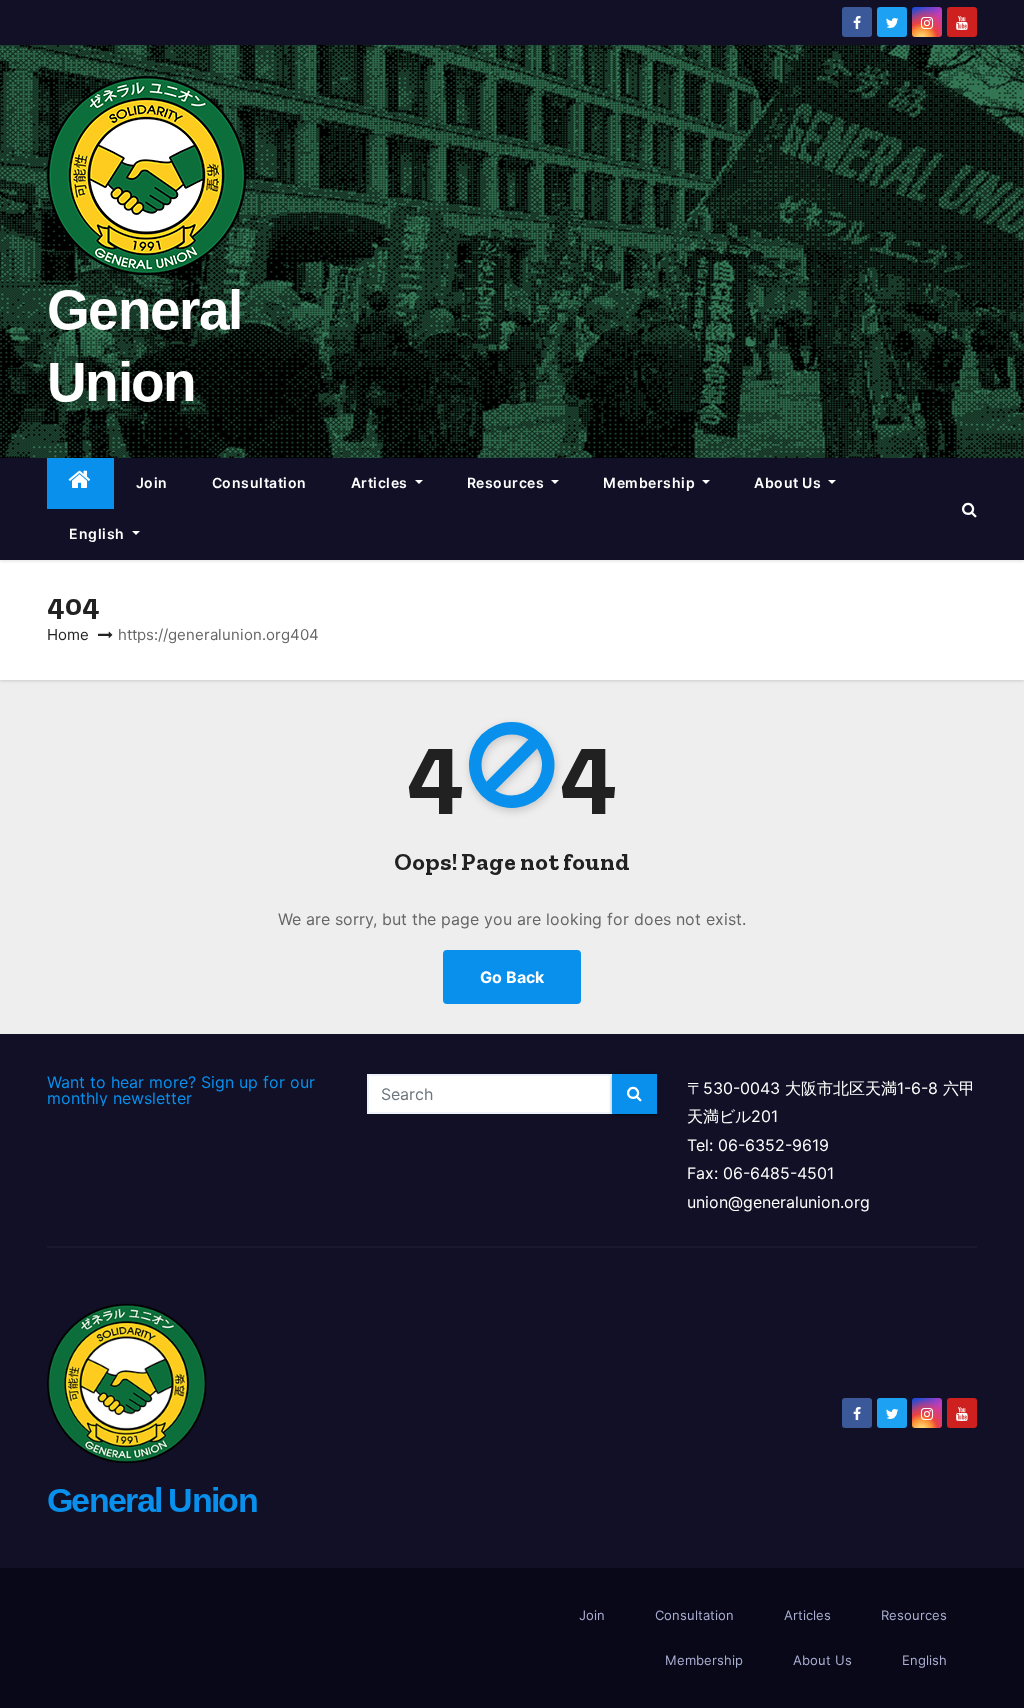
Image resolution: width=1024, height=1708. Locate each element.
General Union (152, 1500)
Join (152, 482)
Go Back (512, 977)
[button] (969, 509)
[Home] (80, 483)
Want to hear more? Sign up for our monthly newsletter (181, 1090)
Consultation (259, 482)
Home (68, 634)
